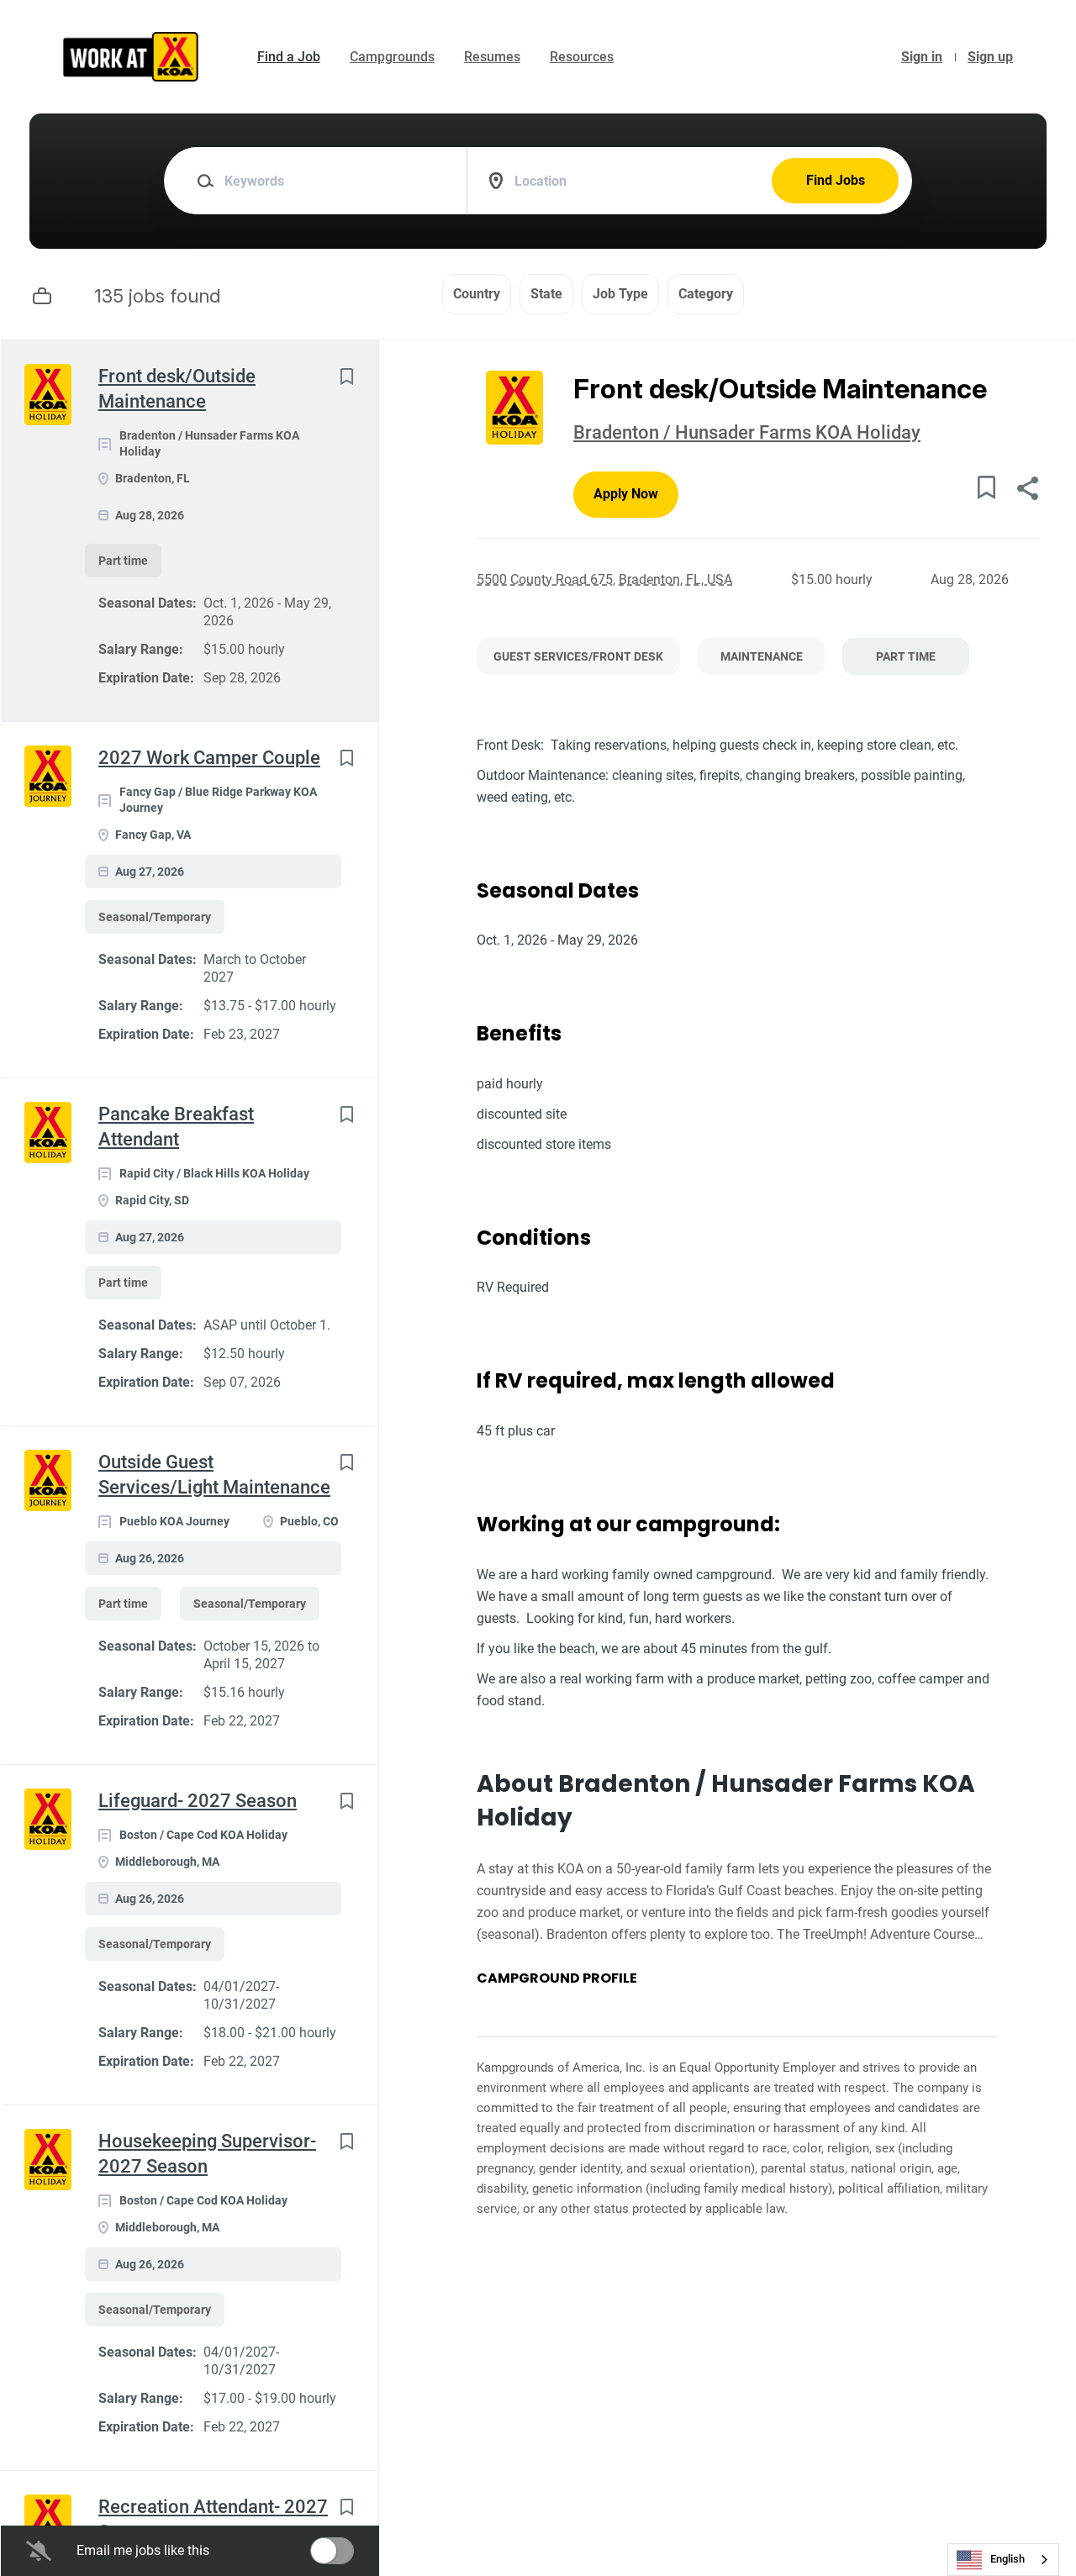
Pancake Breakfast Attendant (176, 1127)
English (1007, 2559)
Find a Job (289, 57)
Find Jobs (836, 180)
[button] (1027, 490)
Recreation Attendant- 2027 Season (213, 2519)
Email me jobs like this (143, 2550)
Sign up (990, 57)
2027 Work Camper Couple (209, 758)
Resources (582, 57)
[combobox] (1003, 2560)
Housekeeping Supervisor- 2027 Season (207, 2154)
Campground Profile (557, 1978)
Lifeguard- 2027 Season (198, 1801)
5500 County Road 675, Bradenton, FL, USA (604, 579)
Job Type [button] (620, 294)
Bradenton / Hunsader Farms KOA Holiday (747, 432)
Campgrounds (392, 57)
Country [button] (477, 294)
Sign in (922, 57)
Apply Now (626, 494)
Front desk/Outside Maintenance (177, 389)
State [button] (546, 294)
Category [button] (706, 294)
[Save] (346, 376)
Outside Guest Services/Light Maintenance (214, 1475)
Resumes (492, 57)
